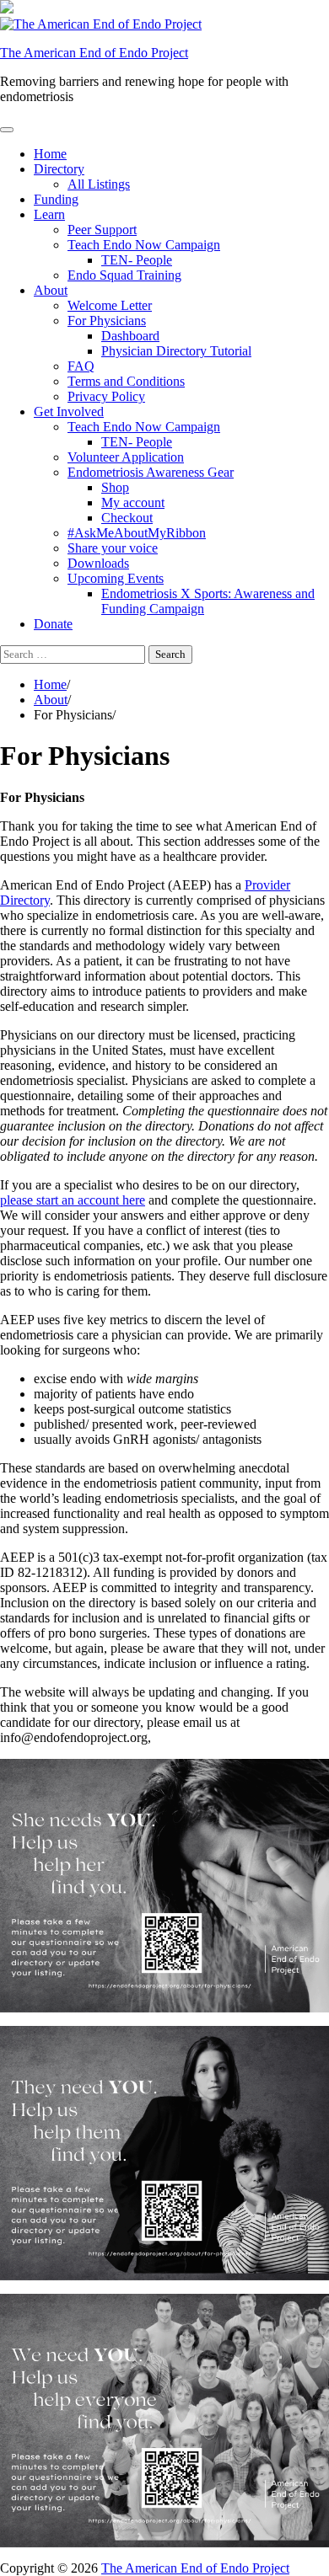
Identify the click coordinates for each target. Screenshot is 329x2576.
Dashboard (130, 336)
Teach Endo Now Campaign (144, 245)
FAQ (81, 366)
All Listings (99, 184)
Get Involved (69, 412)
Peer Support (102, 230)
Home (50, 154)
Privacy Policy (106, 396)
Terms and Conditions (126, 381)
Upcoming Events (116, 578)
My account (133, 502)
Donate (53, 624)
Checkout (127, 518)
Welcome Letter (110, 305)
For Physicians (107, 321)
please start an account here (73, 1200)
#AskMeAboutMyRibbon (137, 533)
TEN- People (137, 260)
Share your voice (113, 548)
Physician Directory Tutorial (176, 351)
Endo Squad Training (124, 275)
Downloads (98, 563)
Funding (56, 199)
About (51, 290)
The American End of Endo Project (94, 53)
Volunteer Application (126, 457)
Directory (59, 169)
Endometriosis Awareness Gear (151, 472)
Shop (115, 487)
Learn (49, 214)
